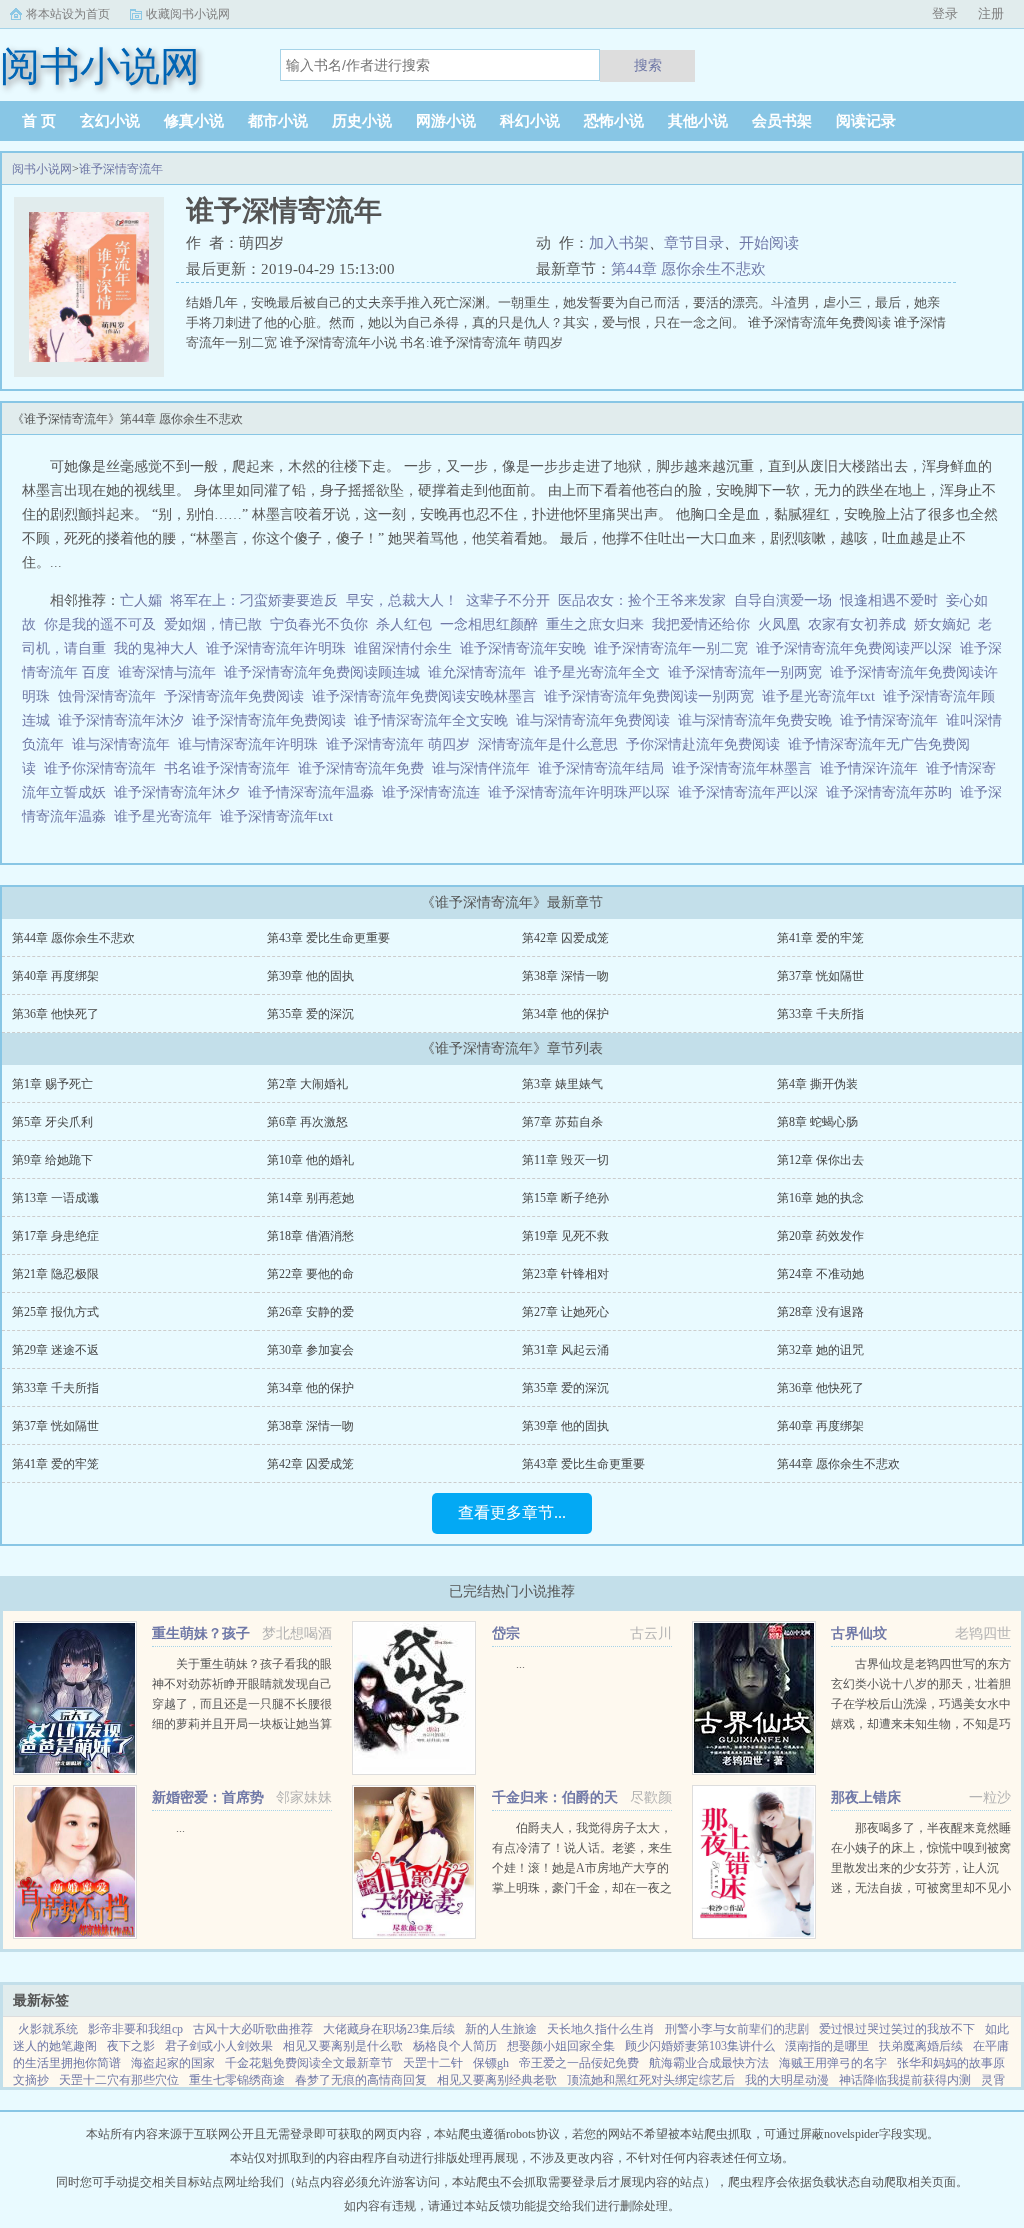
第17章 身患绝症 (55, 1236)
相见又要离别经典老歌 (497, 2080)
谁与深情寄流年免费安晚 (759, 720)
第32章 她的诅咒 (820, 1350)
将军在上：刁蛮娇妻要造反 (254, 600)
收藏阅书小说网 (188, 14)
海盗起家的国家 (173, 2063)
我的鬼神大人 (156, 648)
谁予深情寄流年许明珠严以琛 (583, 792)
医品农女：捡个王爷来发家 (642, 600)
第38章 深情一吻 (565, 976)
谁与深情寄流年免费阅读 (597, 720)
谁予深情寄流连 (435, 792)
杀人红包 (404, 624)
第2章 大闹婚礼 (307, 1084)
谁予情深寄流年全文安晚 (435, 720)
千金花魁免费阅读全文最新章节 (309, 2063)
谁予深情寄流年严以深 (752, 792)
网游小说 (446, 121)
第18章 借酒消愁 (310, 1236)
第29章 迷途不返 (55, 1350)
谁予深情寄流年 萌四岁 (402, 744)
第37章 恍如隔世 (820, 976)
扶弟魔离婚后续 (921, 2046)
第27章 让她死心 (565, 1312)
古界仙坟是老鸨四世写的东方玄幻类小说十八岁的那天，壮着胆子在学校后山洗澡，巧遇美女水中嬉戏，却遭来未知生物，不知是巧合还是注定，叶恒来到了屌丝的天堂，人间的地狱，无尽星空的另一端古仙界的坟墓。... (921, 1724)
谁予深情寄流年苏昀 (893, 792)
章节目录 (694, 243)
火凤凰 (779, 624)
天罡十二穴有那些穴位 (119, 2080)
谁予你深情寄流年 (104, 768)
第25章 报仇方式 (55, 1312)
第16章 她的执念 (820, 1198)
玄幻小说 (110, 121)
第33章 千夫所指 (820, 1014)
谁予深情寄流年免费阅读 (273, 720)
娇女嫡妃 (942, 624)
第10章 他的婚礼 (310, 1160)
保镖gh (491, 2063)
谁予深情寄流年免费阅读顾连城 (326, 672)
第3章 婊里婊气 (562, 1084)
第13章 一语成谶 (55, 1198)
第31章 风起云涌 (565, 1350)
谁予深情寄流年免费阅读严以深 (858, 648)
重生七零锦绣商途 (237, 2080)
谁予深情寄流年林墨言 (746, 768)
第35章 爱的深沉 (310, 1014)
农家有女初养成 (857, 624)
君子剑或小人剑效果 (219, 2046)
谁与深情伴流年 (485, 768)
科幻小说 (530, 121)
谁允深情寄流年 (481, 672)
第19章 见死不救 (565, 1236)
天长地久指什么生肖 (601, 2029)
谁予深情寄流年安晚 (527, 648)
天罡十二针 (433, 2063)
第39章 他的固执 (310, 976)
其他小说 (698, 121)
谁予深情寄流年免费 (365, 768)
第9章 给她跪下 (52, 1160)
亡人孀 (141, 600)
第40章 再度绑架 (55, 976)
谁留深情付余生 (407, 648)
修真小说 (194, 121)
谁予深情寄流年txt (280, 816)
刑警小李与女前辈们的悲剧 (737, 2029)
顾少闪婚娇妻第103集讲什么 (700, 2046)
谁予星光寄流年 (167, 816)
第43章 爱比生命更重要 (328, 938)
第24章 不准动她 (820, 1274)
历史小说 (362, 121)
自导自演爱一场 (783, 600)
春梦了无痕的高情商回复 (361, 2080)
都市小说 (278, 121)
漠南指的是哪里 (827, 2046)
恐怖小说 (614, 121)
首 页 (39, 121)
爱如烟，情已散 (213, 624)
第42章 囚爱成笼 (565, 938)
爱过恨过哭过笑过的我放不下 (897, 2029)
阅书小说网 (42, 169)
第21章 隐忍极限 (55, 1274)
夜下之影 (131, 2046)
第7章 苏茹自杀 (562, 1122)
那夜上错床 (866, 1797)
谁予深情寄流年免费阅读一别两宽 (653, 696)
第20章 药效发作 (820, 1236)
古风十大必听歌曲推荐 (253, 2029)
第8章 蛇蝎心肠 (817, 1122)
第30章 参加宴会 (310, 1350)
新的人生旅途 (501, 2029)
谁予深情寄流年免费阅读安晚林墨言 (428, 696)
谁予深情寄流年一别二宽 (675, 648)
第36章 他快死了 (55, 1014)
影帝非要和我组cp (135, 2029)
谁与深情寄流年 (125, 744)
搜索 (648, 65)
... (520, 1664)
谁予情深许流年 (873, 768)
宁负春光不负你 (319, 624)
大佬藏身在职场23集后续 (389, 2029)
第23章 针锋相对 (565, 1274)
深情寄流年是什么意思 (552, 744)
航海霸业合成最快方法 (709, 2063)
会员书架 (782, 121)
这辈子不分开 (508, 600)
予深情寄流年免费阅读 (238, 696)
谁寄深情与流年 (171, 672)
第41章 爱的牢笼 (820, 938)
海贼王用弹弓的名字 (833, 2063)
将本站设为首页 (68, 14)
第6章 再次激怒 (307, 1122)
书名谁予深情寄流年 (231, 768)
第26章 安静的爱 (310, 1312)
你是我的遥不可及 (100, 624)
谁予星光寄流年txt (822, 696)
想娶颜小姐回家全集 (561, 2046)
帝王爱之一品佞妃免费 (579, 2063)
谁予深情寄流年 (121, 169)
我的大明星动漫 (787, 2080)
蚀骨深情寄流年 (111, 696)
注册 (991, 13)
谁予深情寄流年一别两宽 (749, 672)
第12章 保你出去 (820, 1160)
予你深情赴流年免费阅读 (707, 744)
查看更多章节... (512, 1512)
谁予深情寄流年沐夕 (181, 792)
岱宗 (506, 1633)
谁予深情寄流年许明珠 (280, 648)
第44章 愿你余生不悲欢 (688, 269)
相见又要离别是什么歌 (343, 2046)
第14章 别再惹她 (310, 1198)
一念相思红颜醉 (489, 624)
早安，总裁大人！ (402, 600)
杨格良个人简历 (455, 2046)
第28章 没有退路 (820, 1312)
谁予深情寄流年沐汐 (125, 720)
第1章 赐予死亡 (52, 1084)
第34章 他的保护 (565, 1014)
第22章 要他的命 (310, 1274)
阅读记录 (866, 121)
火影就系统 (48, 2029)
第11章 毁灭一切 (565, 1160)
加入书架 (619, 243)
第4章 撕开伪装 (817, 1084)
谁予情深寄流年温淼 (315, 792)
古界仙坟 (859, 1633)
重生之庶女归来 (595, 624)
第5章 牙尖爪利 (52, 1122)
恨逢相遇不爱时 (889, 600)
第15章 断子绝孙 (565, 1198)
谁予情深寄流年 (893, 720)
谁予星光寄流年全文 (601, 672)
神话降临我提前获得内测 (905, 2080)
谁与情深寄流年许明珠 (252, 744)
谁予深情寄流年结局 (605, 768)
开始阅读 (769, 243)
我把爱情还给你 (701, 624)
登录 (945, 13)
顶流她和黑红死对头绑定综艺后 (651, 2080)
